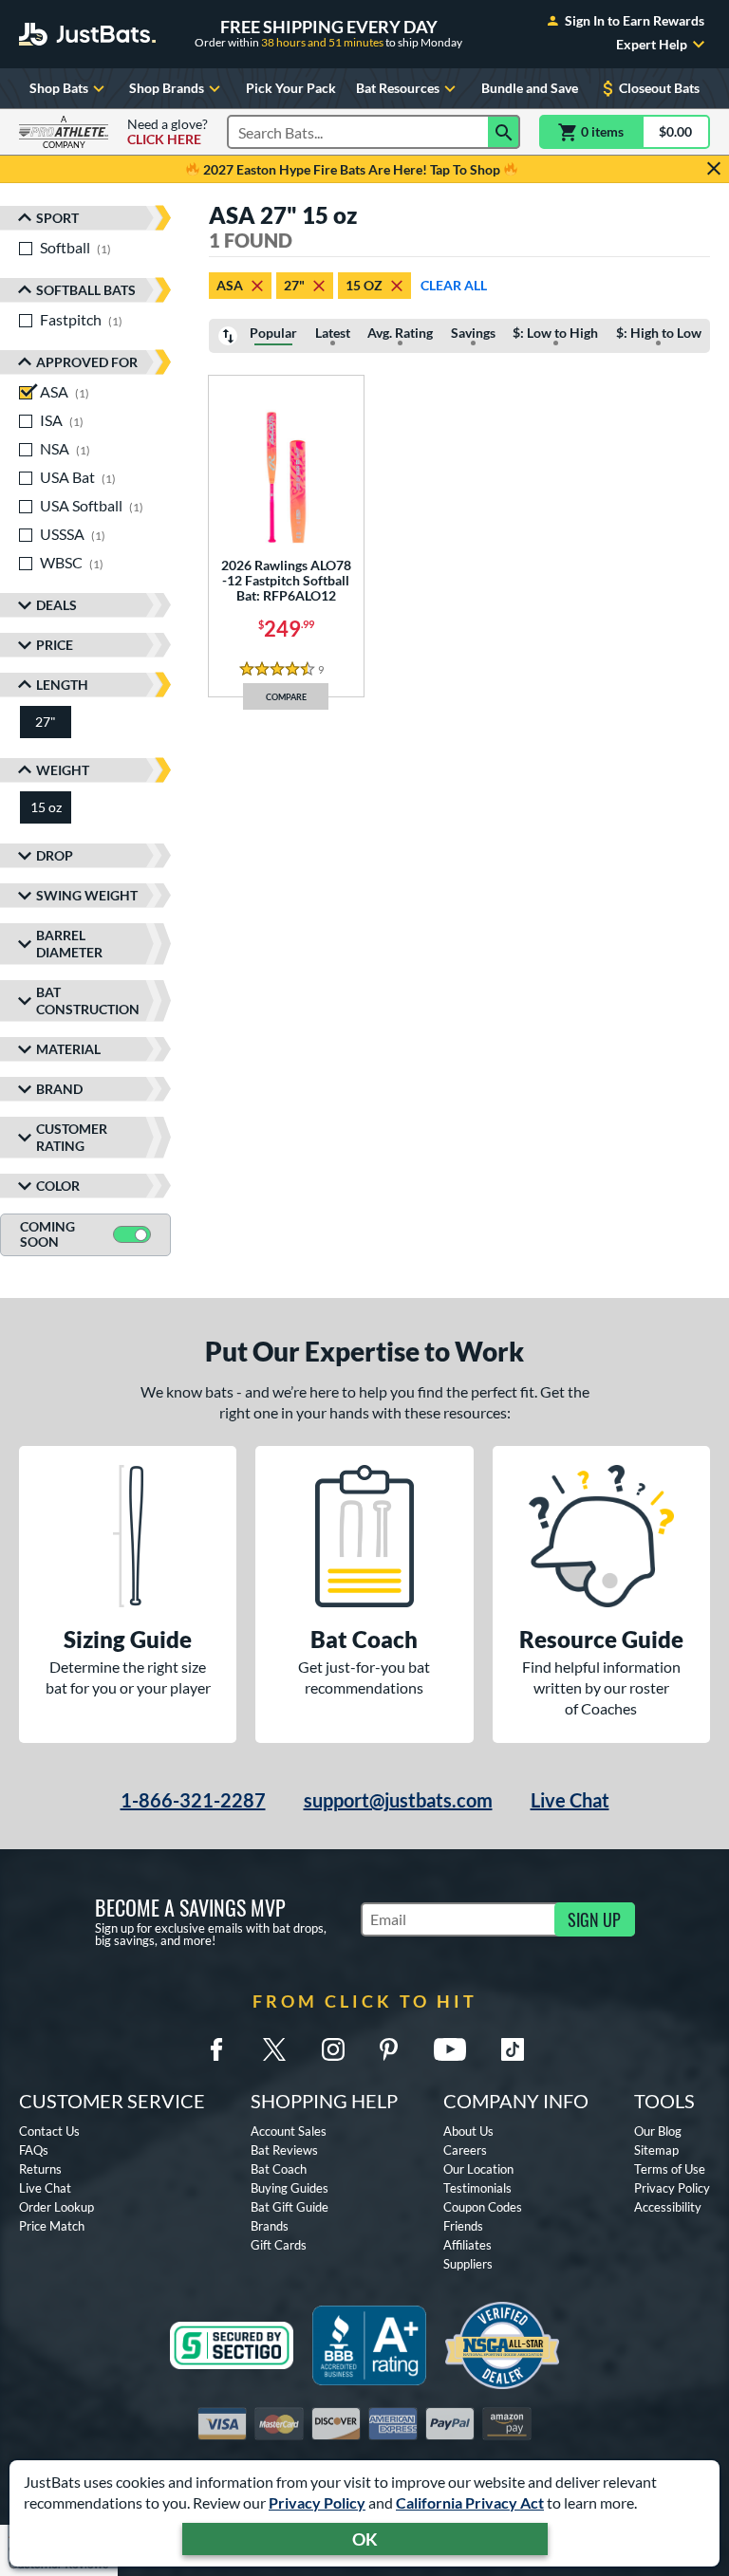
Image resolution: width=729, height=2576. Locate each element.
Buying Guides (290, 2188)
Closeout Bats (659, 88)
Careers (465, 2150)
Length (62, 685)
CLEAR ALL (454, 285)
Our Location (478, 2169)
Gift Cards (279, 2245)
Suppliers (468, 2264)
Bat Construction (88, 1001)
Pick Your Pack (291, 88)
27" (294, 285)
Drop (55, 855)
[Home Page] (87, 34)
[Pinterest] (388, 2049)
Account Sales (289, 2131)
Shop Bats (59, 88)
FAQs (34, 2150)
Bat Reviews (284, 2150)
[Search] (504, 132)
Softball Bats (86, 290)
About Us (468, 2131)
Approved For (87, 362)
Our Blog (658, 2131)
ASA (230, 285)
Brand (59, 1089)
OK (365, 2539)
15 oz (364, 285)
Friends (463, 2226)
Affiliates (467, 2245)
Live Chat (570, 1800)
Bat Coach (279, 2169)
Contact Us (49, 2131)
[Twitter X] (274, 2049)
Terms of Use (670, 2169)
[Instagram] (333, 2049)
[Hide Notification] (714, 169)
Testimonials (477, 2188)
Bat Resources (398, 88)
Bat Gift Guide (290, 2207)
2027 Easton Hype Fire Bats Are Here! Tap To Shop (352, 169)
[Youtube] (450, 2049)
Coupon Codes (483, 2207)
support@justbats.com (398, 1800)
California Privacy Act (470, 2502)
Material (68, 1049)
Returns (40, 2169)
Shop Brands (167, 88)
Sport (57, 218)
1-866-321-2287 (193, 1800)
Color (58, 1186)
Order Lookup (56, 2207)
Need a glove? (168, 132)
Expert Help (652, 45)
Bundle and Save (530, 88)
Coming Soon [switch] (47, 1234)
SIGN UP (594, 1919)
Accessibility (668, 2207)
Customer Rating (72, 1137)
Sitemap (656, 2150)
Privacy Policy (317, 2502)
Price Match (52, 2226)
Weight (63, 770)
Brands (270, 2226)
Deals (56, 605)
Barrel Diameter (69, 944)
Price (55, 645)
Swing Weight (87, 895)
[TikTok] (513, 2049)
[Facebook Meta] (216, 2049)
